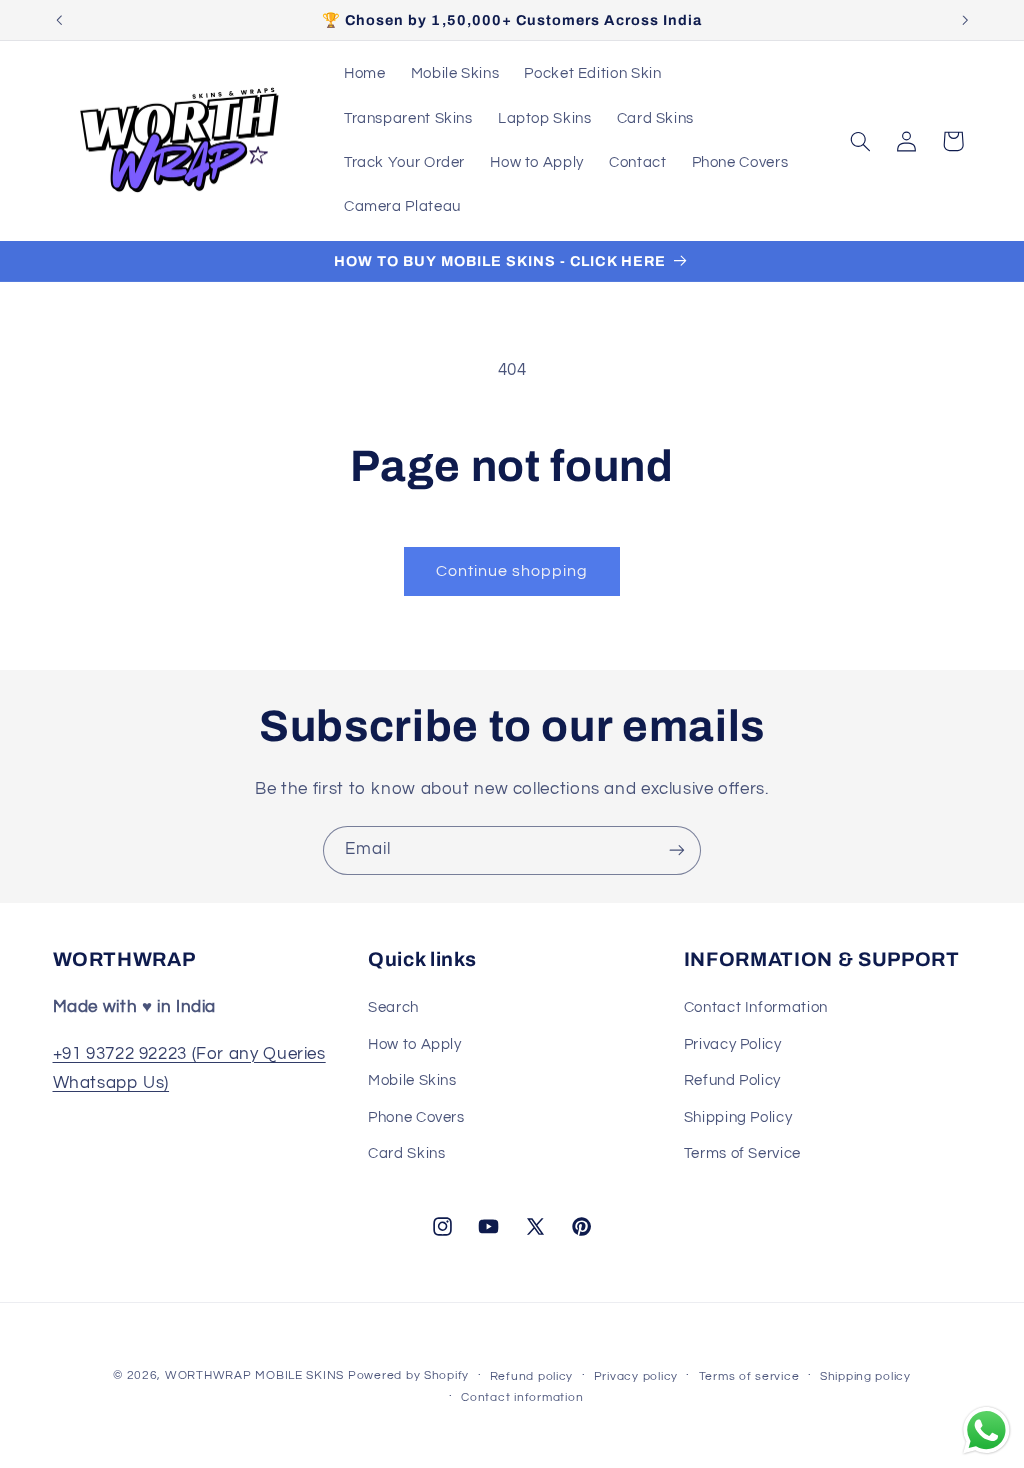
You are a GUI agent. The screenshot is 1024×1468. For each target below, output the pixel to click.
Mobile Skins (412, 1080)
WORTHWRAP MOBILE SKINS (254, 1375)
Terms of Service (742, 1153)
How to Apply (415, 1044)
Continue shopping (512, 571)
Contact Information (756, 1007)
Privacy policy (636, 1376)
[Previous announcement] (59, 20)
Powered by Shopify (408, 1375)
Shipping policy (865, 1376)
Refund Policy (732, 1080)
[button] (860, 141)
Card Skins (406, 1153)
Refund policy (532, 1376)
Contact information (522, 1397)
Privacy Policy (733, 1044)
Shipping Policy (738, 1117)
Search (393, 1007)
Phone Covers (416, 1117)
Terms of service (749, 1376)
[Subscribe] (677, 850)
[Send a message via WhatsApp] (986, 1430)
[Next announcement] (965, 20)
